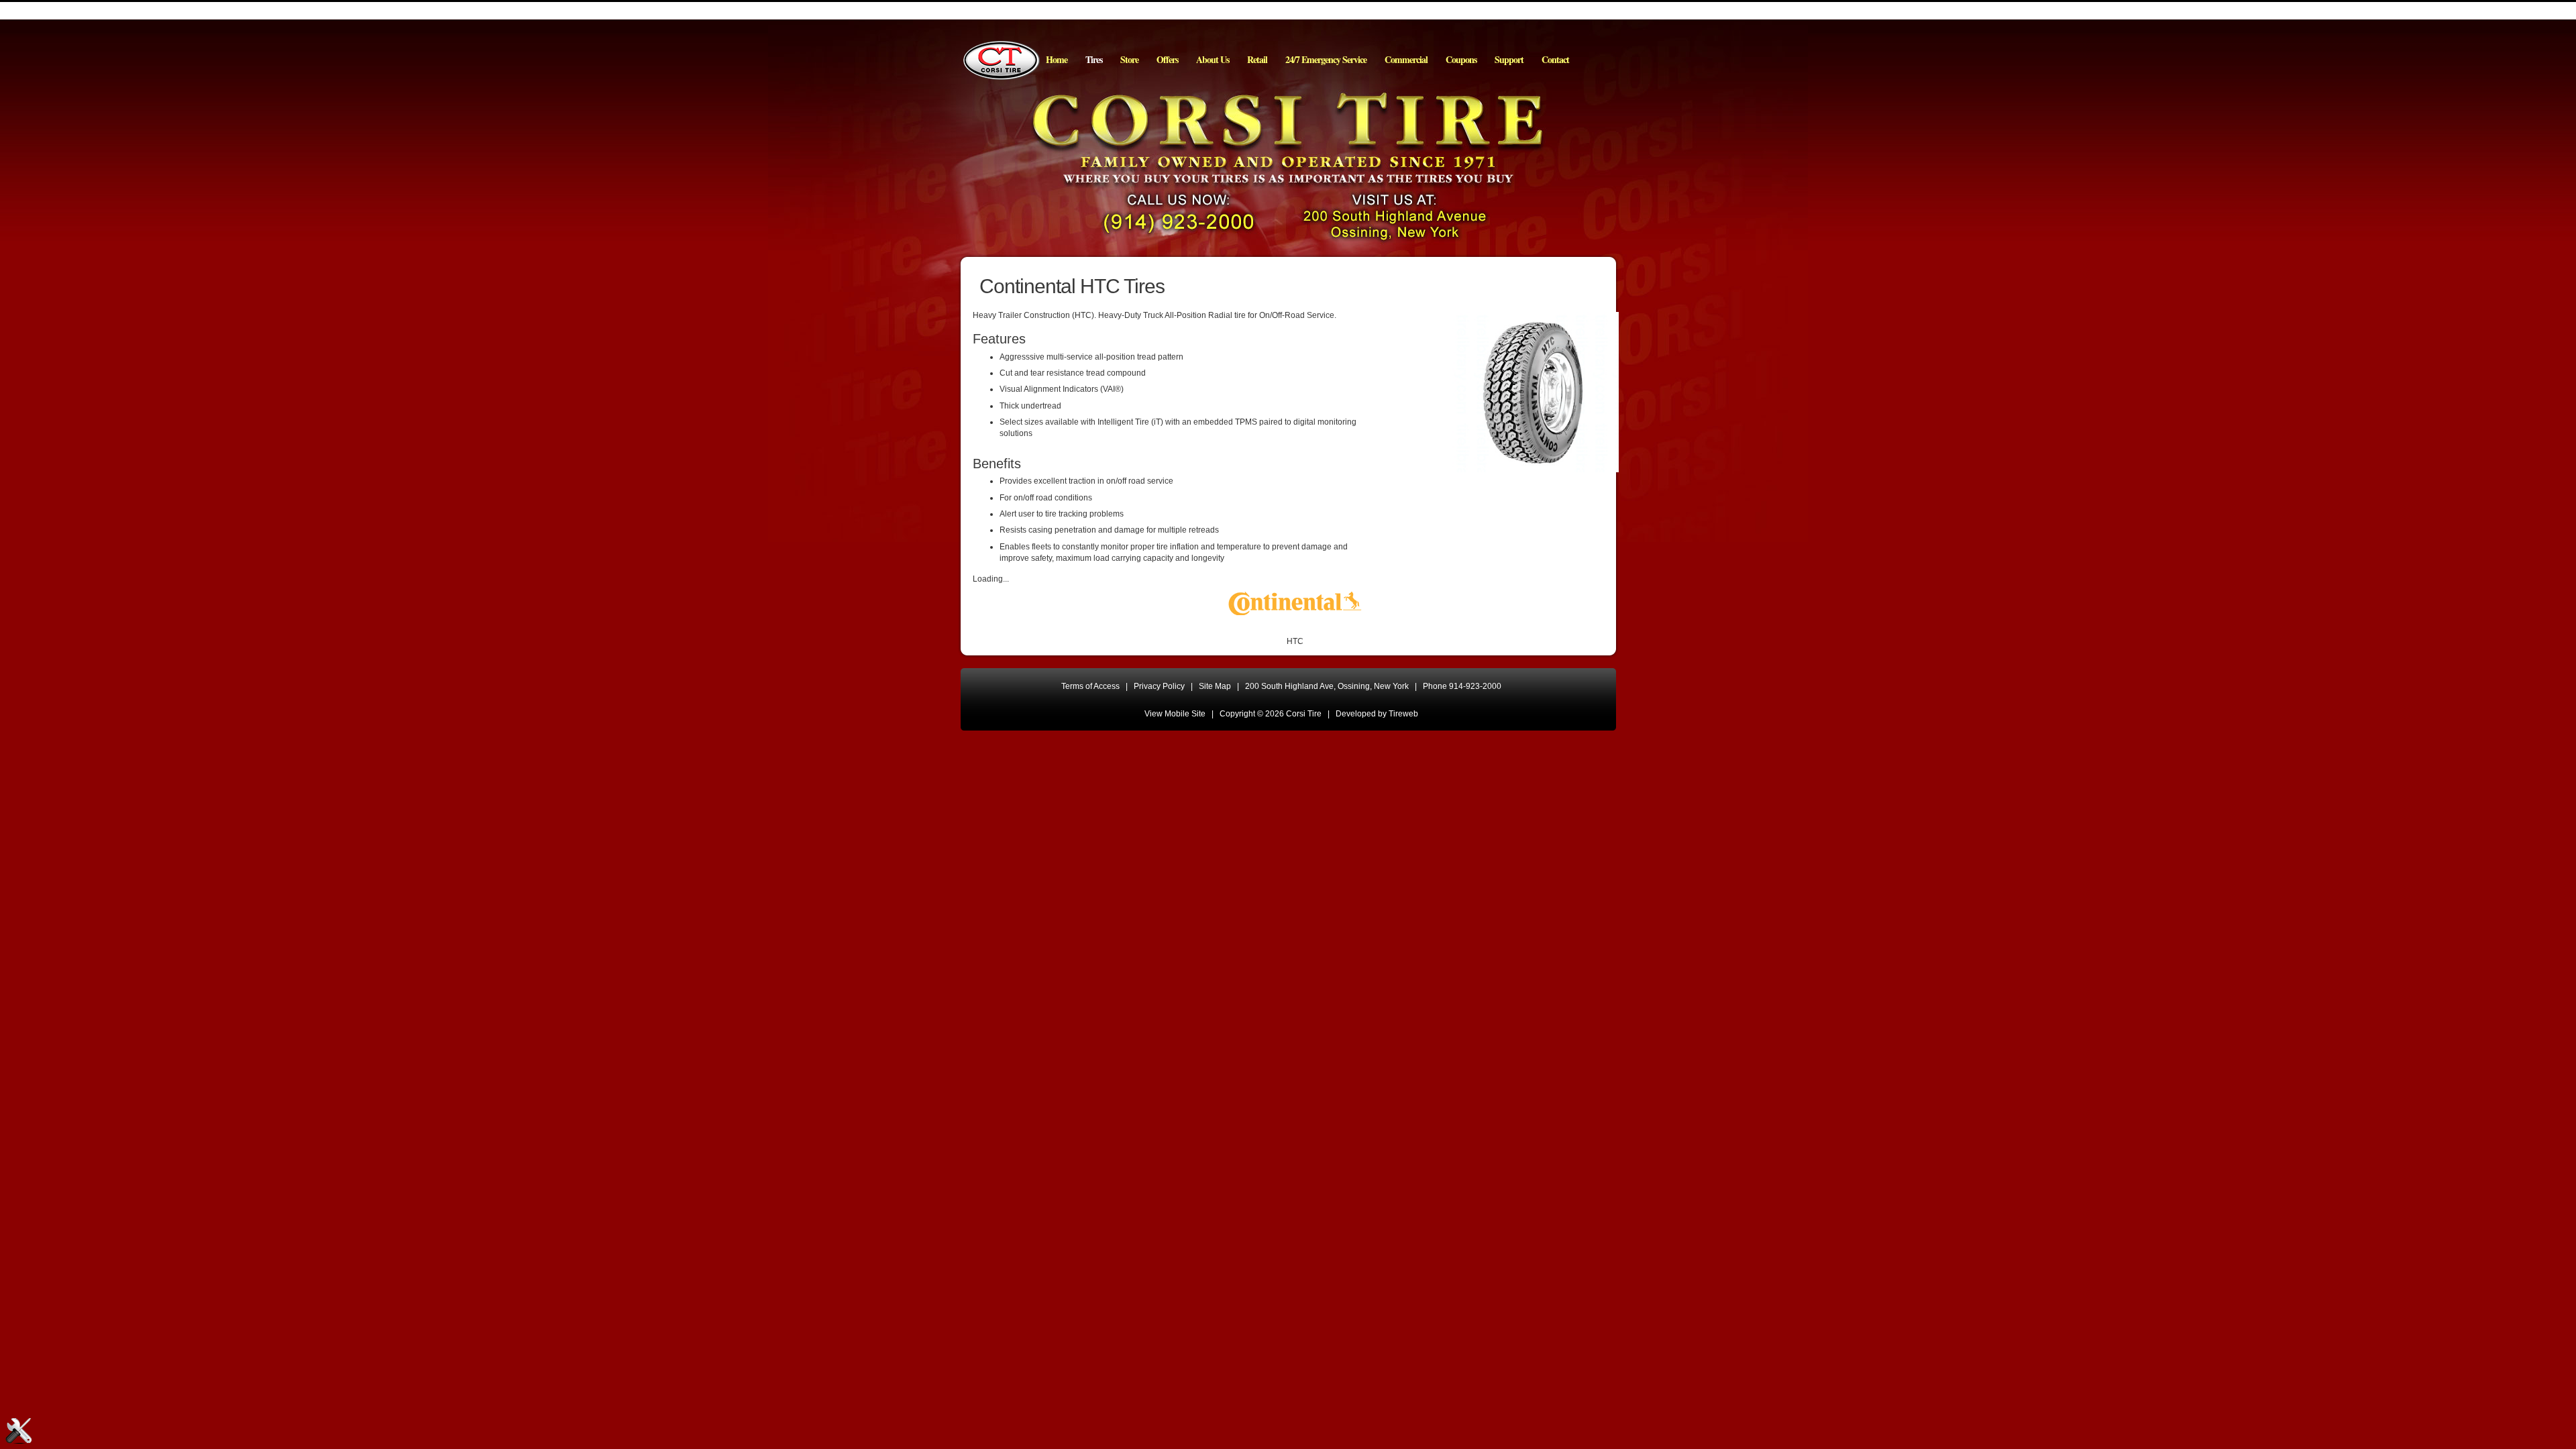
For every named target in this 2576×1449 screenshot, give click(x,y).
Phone (1462, 686)
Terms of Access (1090, 686)
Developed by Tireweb (1377, 714)
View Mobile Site (1175, 714)
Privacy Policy (1159, 686)
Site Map (1215, 686)
